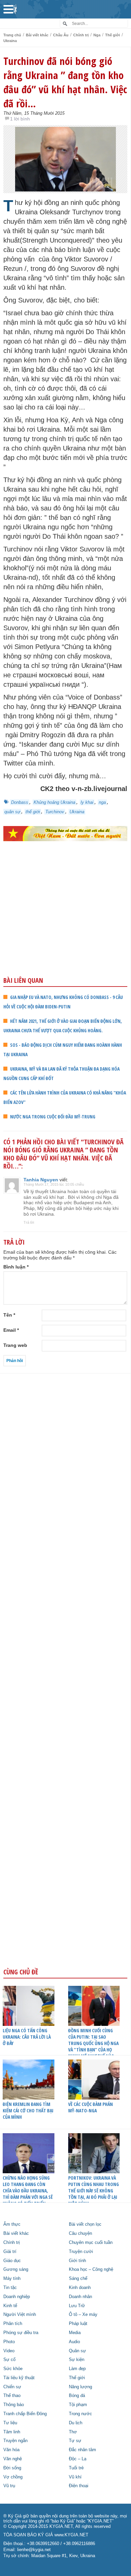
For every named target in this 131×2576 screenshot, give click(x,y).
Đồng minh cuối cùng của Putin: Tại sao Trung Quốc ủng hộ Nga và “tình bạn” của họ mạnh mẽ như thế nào (93, 2043)
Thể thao (12, 2396)
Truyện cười (81, 2252)
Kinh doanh (80, 2288)
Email (11, 1330)
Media (75, 2333)
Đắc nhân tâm (82, 2450)
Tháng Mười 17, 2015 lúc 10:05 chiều (54, 1184)
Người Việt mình (20, 2315)
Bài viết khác (37, 35)
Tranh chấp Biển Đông (25, 2414)
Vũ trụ (9, 2486)
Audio (74, 2342)
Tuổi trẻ (76, 2468)
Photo (9, 2342)
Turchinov (55, 812)
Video (9, 2351)
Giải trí (10, 2252)
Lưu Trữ (77, 2306)
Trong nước (80, 2414)
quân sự (12, 812)
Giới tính (77, 2261)
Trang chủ (12, 35)
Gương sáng (16, 2269)
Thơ (73, 2432)
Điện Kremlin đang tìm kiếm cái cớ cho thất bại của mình (28, 2110)
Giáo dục (12, 2261)
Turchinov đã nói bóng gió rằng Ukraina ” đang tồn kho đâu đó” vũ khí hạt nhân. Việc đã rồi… (65, 82)
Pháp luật (78, 2324)
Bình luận (16, 1267)
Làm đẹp (77, 2369)
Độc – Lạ (78, 2459)
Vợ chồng (13, 2477)
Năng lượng (80, 2387)
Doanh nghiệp (17, 2297)
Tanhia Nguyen (41, 1180)
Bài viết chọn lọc (85, 2224)
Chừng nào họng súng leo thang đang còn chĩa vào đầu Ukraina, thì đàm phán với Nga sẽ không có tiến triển (28, 2191)
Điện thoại (79, 2486)
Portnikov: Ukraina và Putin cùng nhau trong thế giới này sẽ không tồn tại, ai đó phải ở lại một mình (94, 2191)
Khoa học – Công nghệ (91, 2269)
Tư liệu (10, 2423)
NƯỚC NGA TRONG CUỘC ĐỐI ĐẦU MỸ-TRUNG (53, 1117)
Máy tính (12, 2279)
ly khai (87, 802)
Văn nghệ (13, 2459)
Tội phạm (78, 2405)
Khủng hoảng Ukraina (54, 802)
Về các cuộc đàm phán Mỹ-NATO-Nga (91, 2107)
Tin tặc (10, 2288)
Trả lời (29, 1222)
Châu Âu (61, 35)
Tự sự (75, 2441)
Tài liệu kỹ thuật (19, 2378)
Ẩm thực (12, 2224)
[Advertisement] (65, 923)
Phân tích (13, 2324)
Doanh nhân (80, 2297)
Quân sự (77, 2351)
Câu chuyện (80, 2233)
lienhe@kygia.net (34, 2550)
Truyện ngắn (15, 2441)
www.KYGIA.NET (71, 2535)
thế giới (33, 812)
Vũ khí (75, 2477)
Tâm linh (12, 2432)
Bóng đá (77, 2396)
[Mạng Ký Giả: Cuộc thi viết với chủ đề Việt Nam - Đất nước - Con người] (65, 833)
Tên (9, 1315)
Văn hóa (11, 2450)
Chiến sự (12, 2387)
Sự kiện (77, 2360)
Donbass (20, 802)
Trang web (15, 1345)
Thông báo (14, 2405)
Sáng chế (78, 2279)
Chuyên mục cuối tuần (91, 2243)
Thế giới (113, 35)
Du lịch (76, 2423)
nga (102, 802)
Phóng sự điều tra (21, 2333)
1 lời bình (20, 119)
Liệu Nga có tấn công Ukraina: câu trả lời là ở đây (27, 2037)
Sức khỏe (13, 2369)
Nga (97, 35)
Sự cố (9, 2360)
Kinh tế (10, 2306)
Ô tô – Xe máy (83, 2315)
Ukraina (10, 41)
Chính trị (81, 35)
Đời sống (12, 2468)
